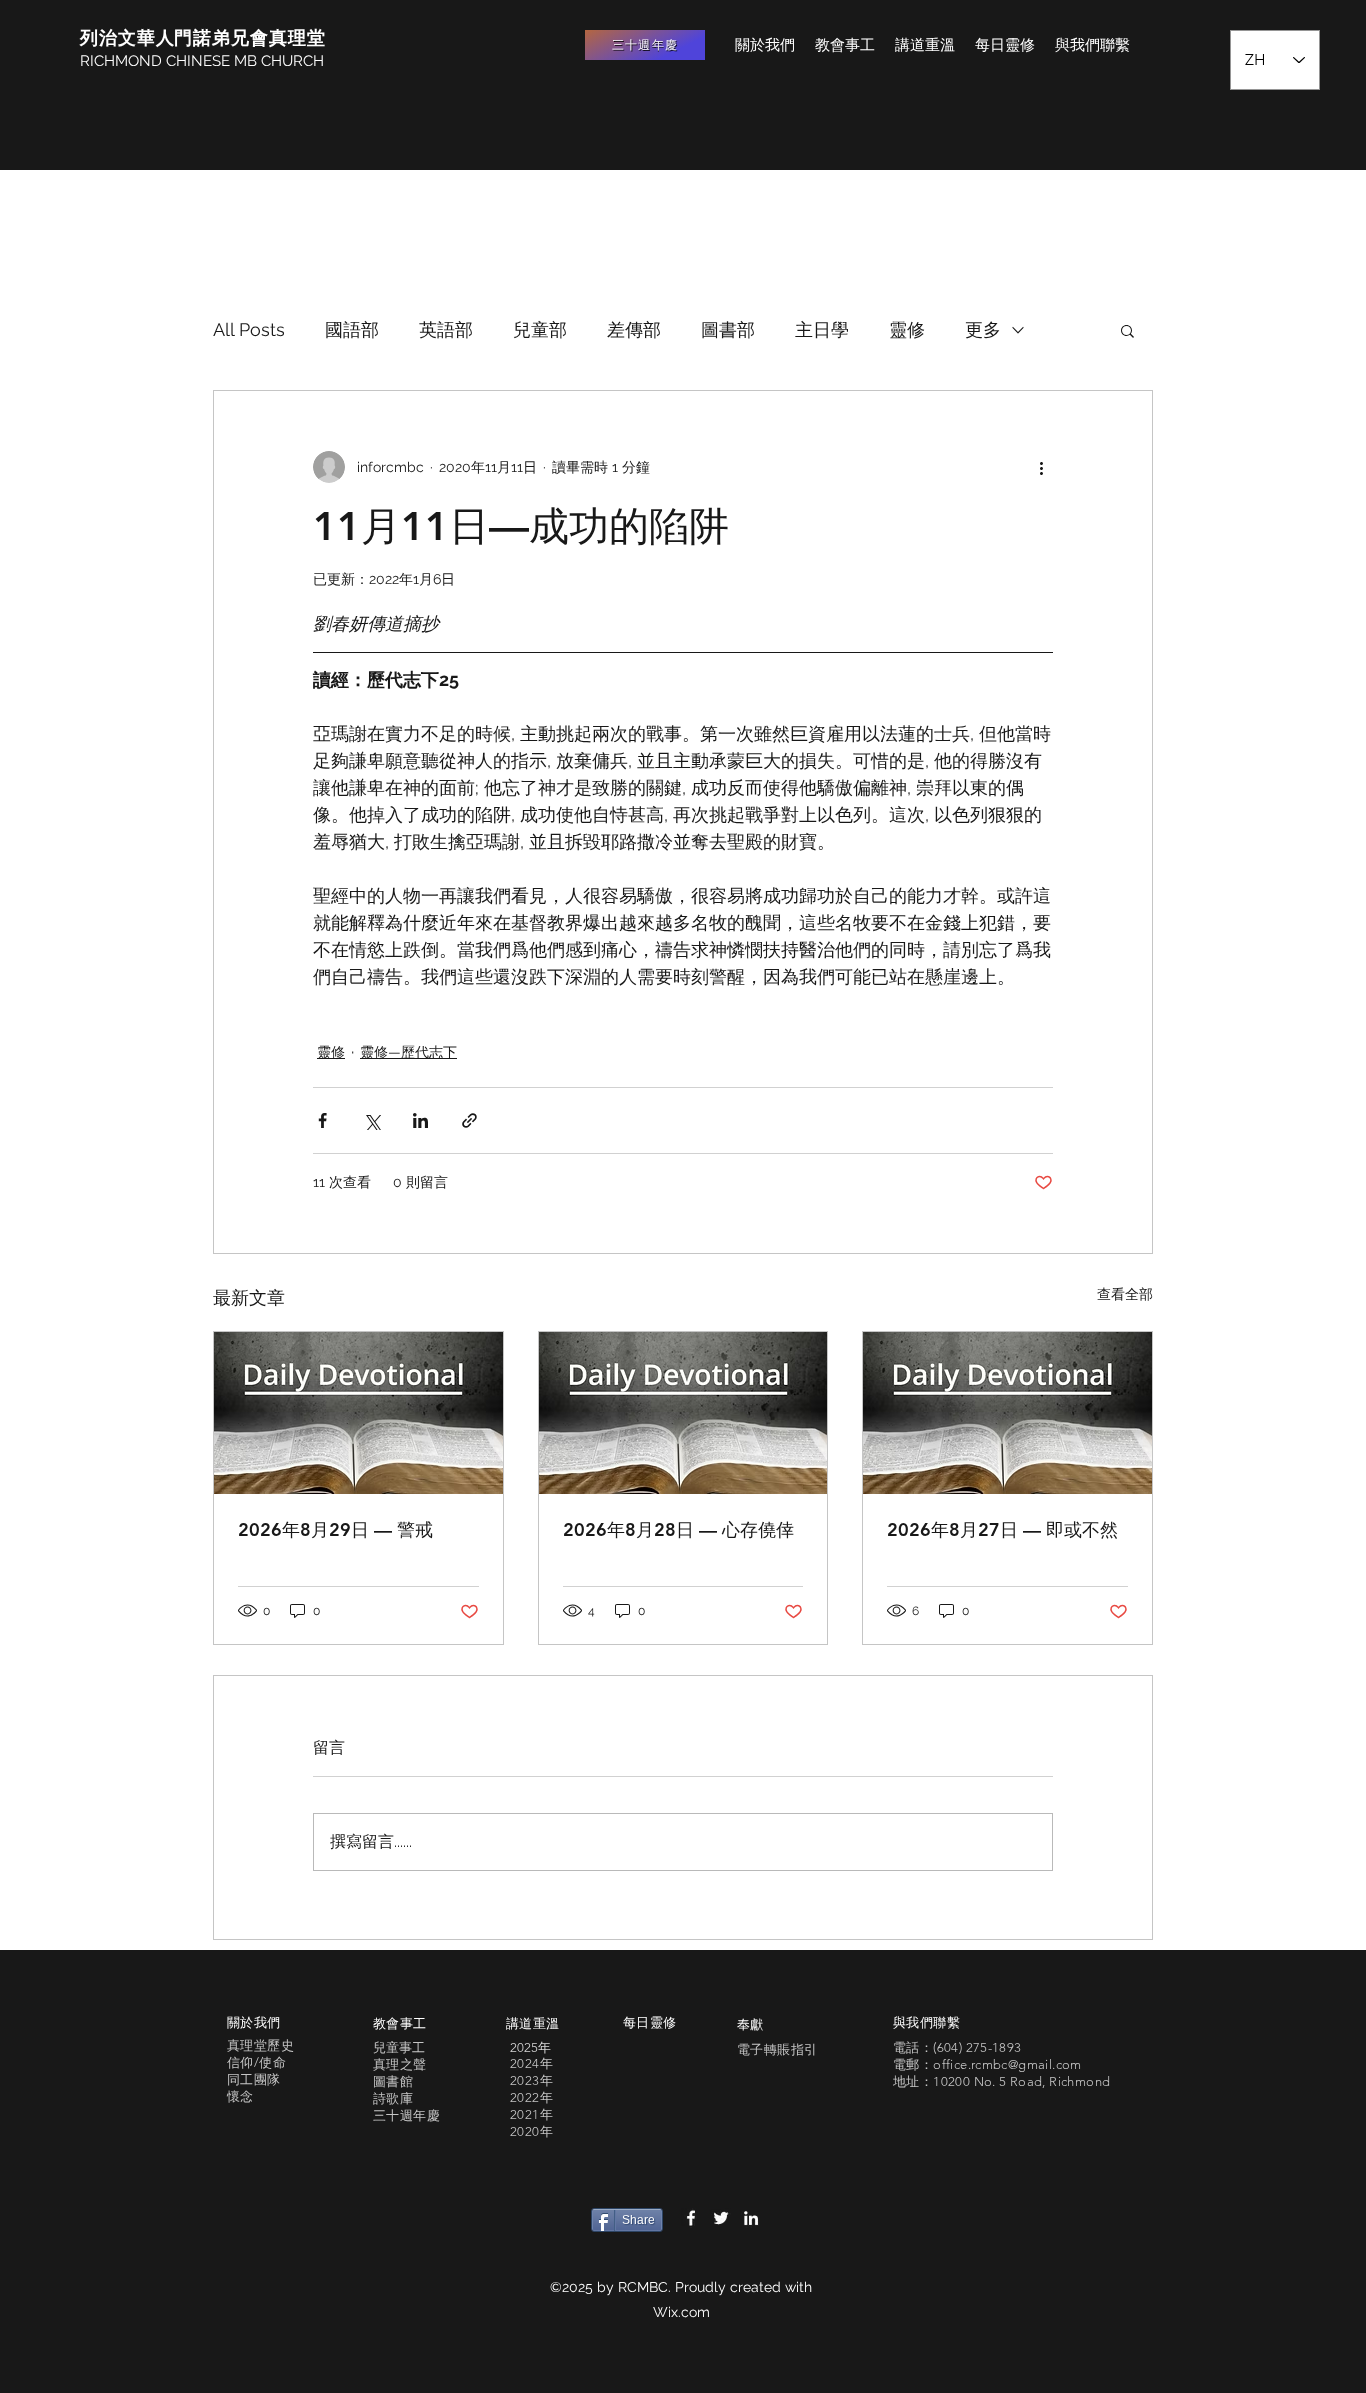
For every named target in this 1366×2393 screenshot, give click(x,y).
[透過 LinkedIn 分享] (420, 1120)
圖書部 (728, 329)
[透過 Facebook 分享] (322, 1120)
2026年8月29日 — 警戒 (335, 1529)
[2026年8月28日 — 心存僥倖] (683, 1413)
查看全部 (1125, 1294)
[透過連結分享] (469, 1120)
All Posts (249, 329)
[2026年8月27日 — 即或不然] (1007, 1413)
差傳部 (634, 329)
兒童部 (540, 329)
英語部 (446, 329)
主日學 (822, 329)
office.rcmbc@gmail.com (1007, 2064)
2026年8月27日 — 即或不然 (1002, 1529)
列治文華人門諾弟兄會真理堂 (203, 37)
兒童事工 (399, 2047)
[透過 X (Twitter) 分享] (371, 1120)
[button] (1127, 330)
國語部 (352, 329)
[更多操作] (1041, 467)
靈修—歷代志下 (408, 1052)
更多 (983, 329)
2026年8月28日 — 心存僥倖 (678, 1529)
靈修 (907, 329)
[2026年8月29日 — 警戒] (358, 1413)
